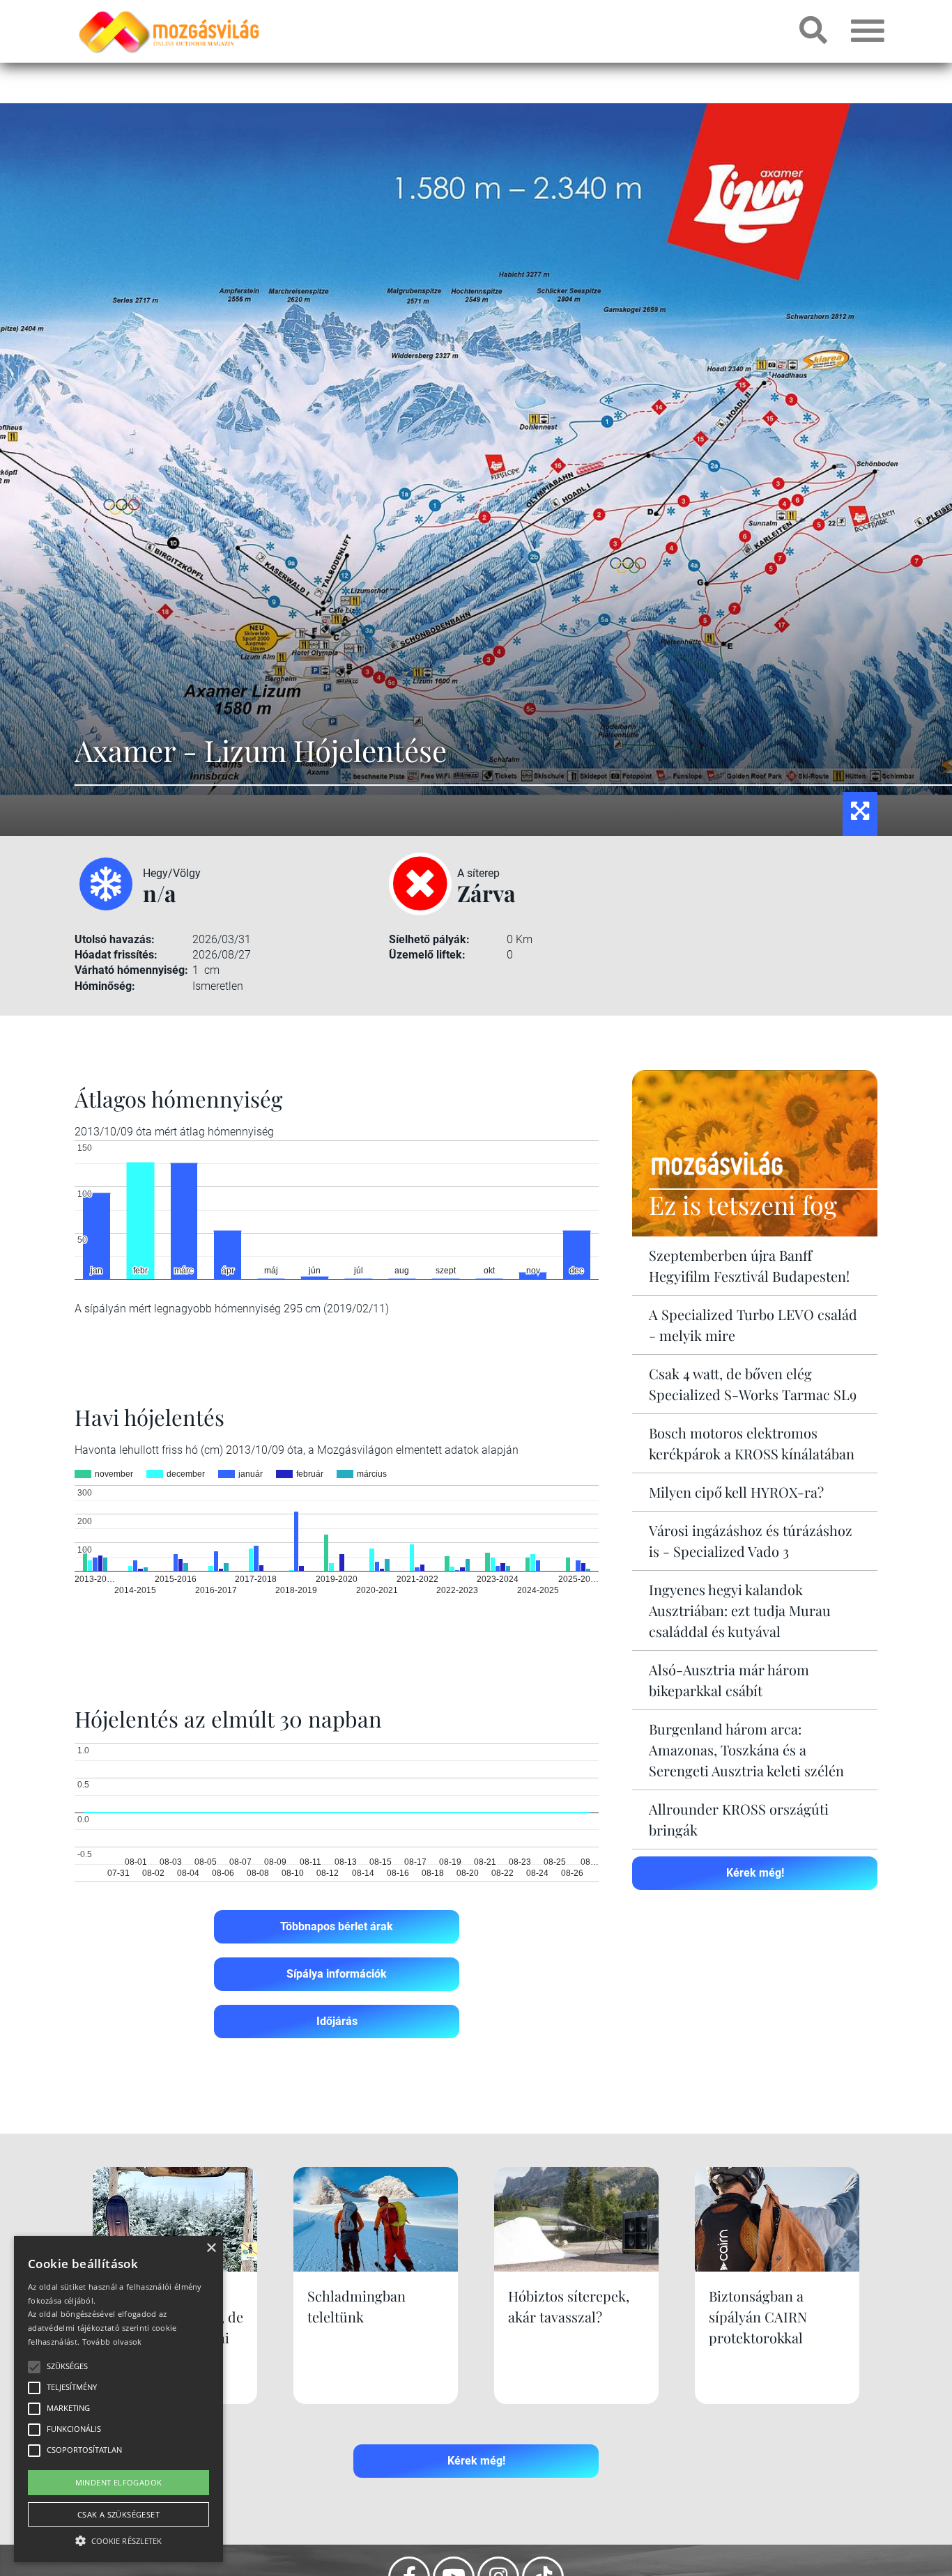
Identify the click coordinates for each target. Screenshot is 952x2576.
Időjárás (337, 2021)
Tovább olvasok (112, 2342)
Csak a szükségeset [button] (118, 2514)
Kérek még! (755, 1873)
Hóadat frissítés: (116, 955)
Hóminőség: (105, 986)
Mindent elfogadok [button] (119, 2482)
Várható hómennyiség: (131, 970)
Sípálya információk (337, 1974)
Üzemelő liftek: (427, 955)
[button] (118, 2539)
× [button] (211, 2248)
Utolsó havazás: (115, 939)
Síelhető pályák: (429, 939)
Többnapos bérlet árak (337, 1926)
